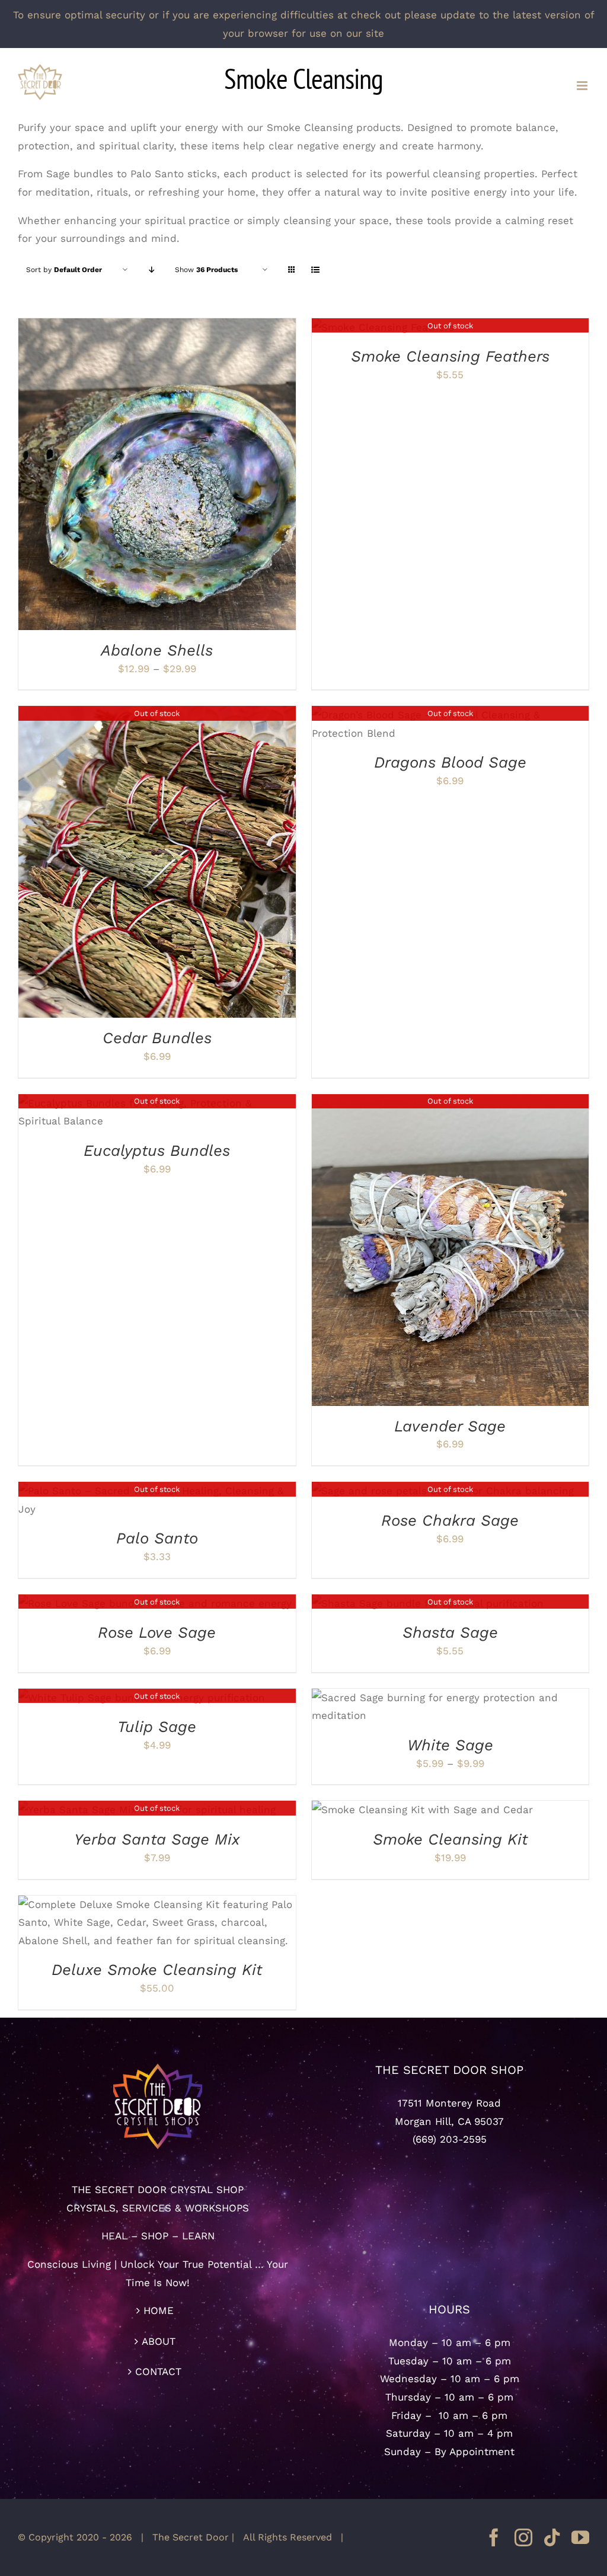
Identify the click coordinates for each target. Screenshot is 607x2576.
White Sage (450, 1745)
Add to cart (390, 1811)
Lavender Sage (450, 1426)
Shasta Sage (450, 1632)
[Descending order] (151, 270)
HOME (159, 2310)
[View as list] (315, 270)
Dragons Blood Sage (450, 762)
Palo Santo (157, 1538)
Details (211, 475)
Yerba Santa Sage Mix (157, 1839)
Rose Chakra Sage (450, 1520)
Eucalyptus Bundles (157, 1150)
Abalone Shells (157, 650)
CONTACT (158, 2372)
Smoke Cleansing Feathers (450, 356)
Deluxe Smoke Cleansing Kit (157, 1970)
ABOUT (159, 2341)
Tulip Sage (157, 1727)
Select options (125, 475)
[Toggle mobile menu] (583, 86)
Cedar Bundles (157, 1038)
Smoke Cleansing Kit (450, 1839)
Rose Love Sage (157, 1632)
